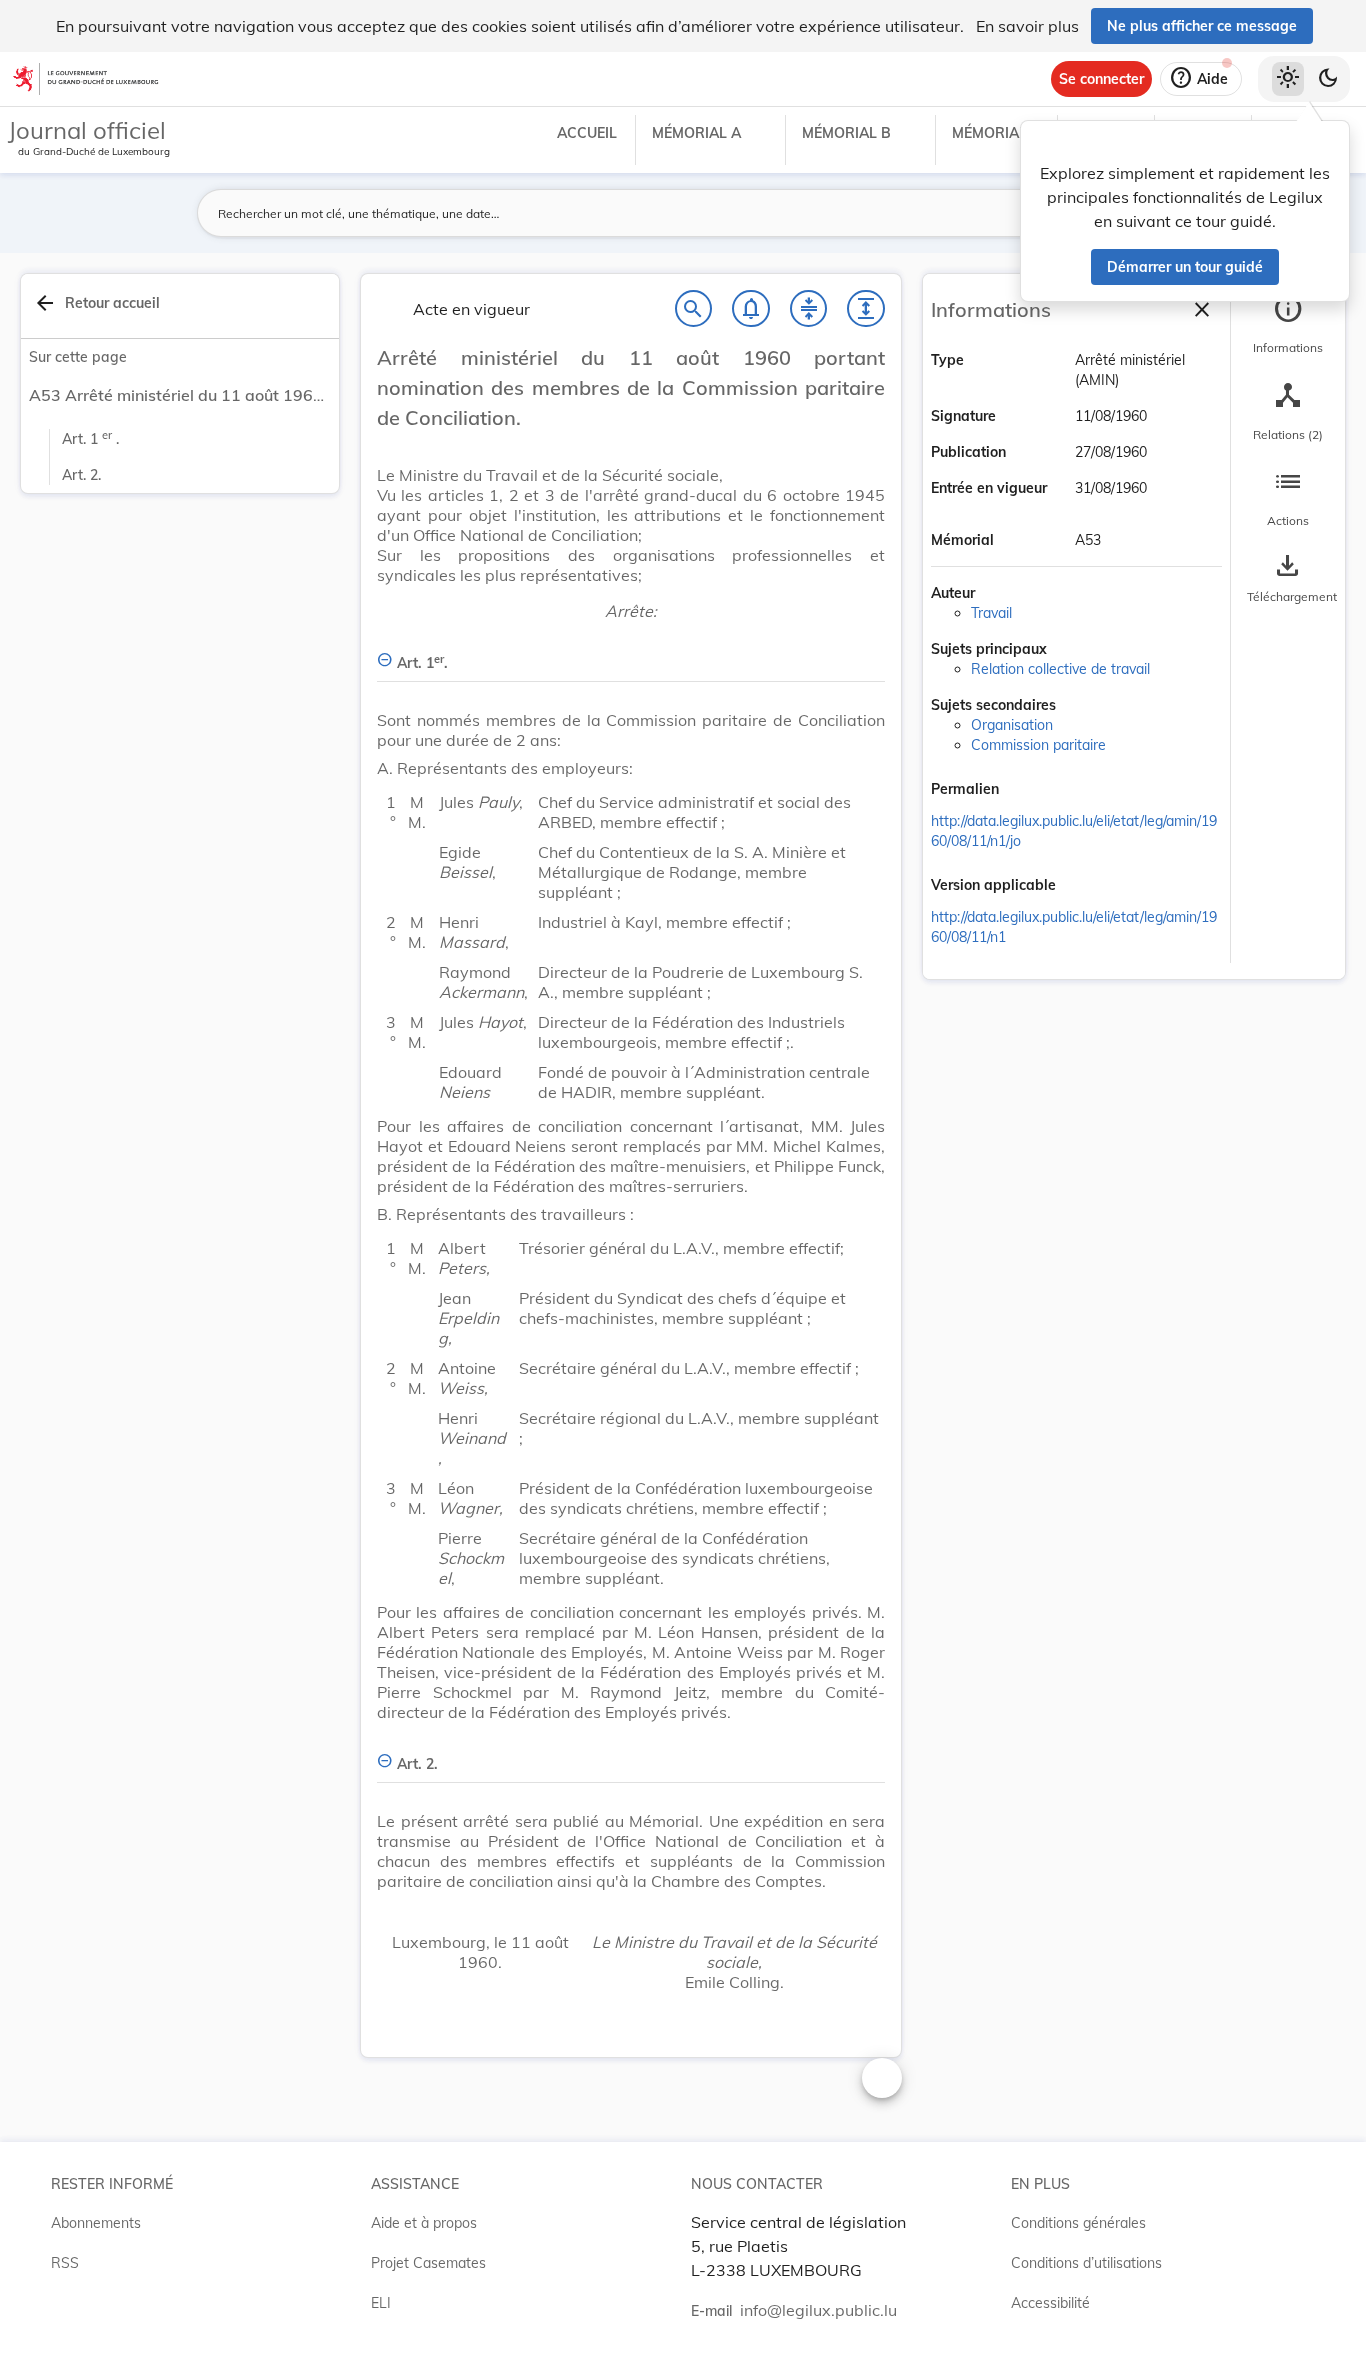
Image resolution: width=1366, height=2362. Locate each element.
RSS (65, 2263)
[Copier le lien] (1027, 791)
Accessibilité (1050, 2303)
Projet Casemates (428, 2263)
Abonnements (96, 2223)
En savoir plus (1027, 26)
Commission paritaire (1038, 745)
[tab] (1288, 325)
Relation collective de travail (1060, 669)
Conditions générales (1078, 2223)
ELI (381, 2303)
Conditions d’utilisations (1086, 2263)
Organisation (1012, 725)
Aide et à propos (424, 2223)
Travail (991, 613)
